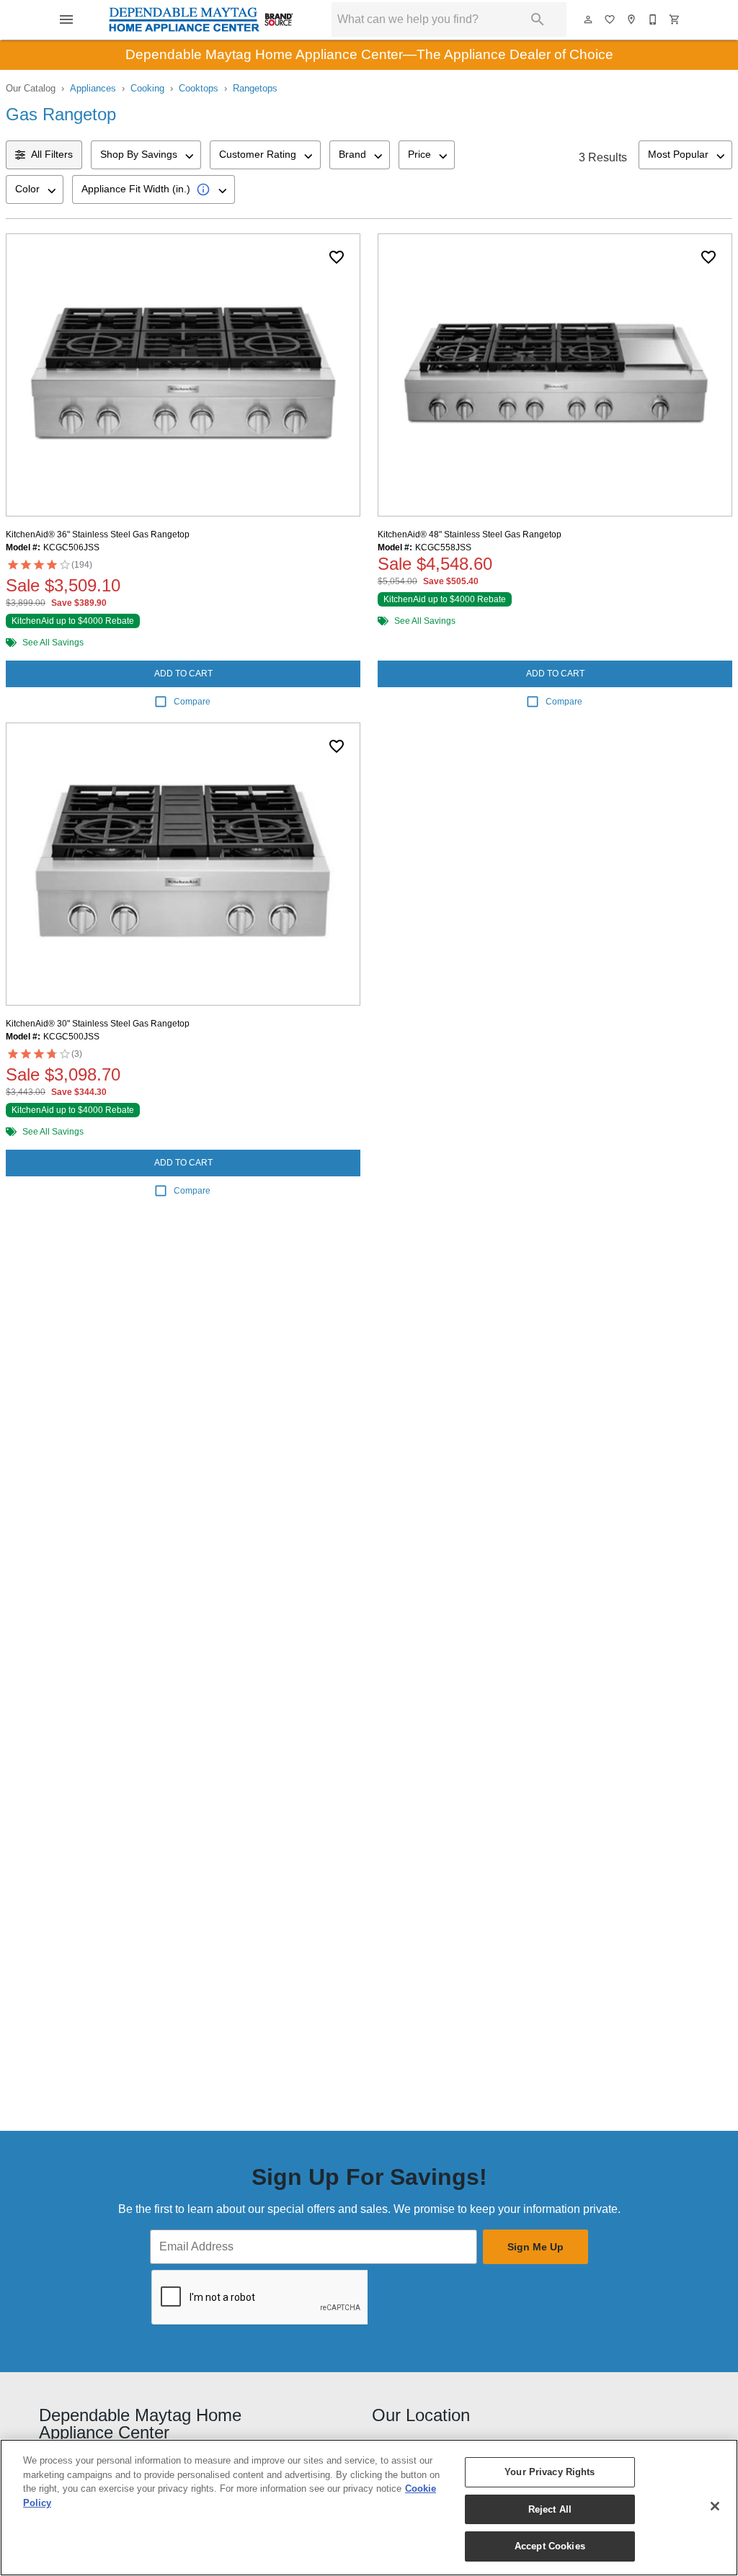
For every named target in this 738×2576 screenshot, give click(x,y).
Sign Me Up (535, 2247)
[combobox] (146, 155)
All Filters (52, 154)
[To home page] (201, 20)
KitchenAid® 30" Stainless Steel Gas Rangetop (98, 1024)
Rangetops (255, 88)
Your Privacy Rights (550, 2472)
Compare (192, 702)
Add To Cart (183, 674)
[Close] (715, 2506)
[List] (610, 19)
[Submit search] (538, 19)
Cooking (147, 88)
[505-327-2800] (654, 19)
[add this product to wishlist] (337, 257)
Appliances (93, 88)
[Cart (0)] (675, 19)
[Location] (632, 19)
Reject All (550, 2509)
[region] (369, 2508)
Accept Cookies (550, 2546)
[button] (66, 19)
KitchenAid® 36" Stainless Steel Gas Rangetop (98, 535)
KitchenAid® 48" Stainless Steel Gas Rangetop (470, 535)
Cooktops (199, 88)
